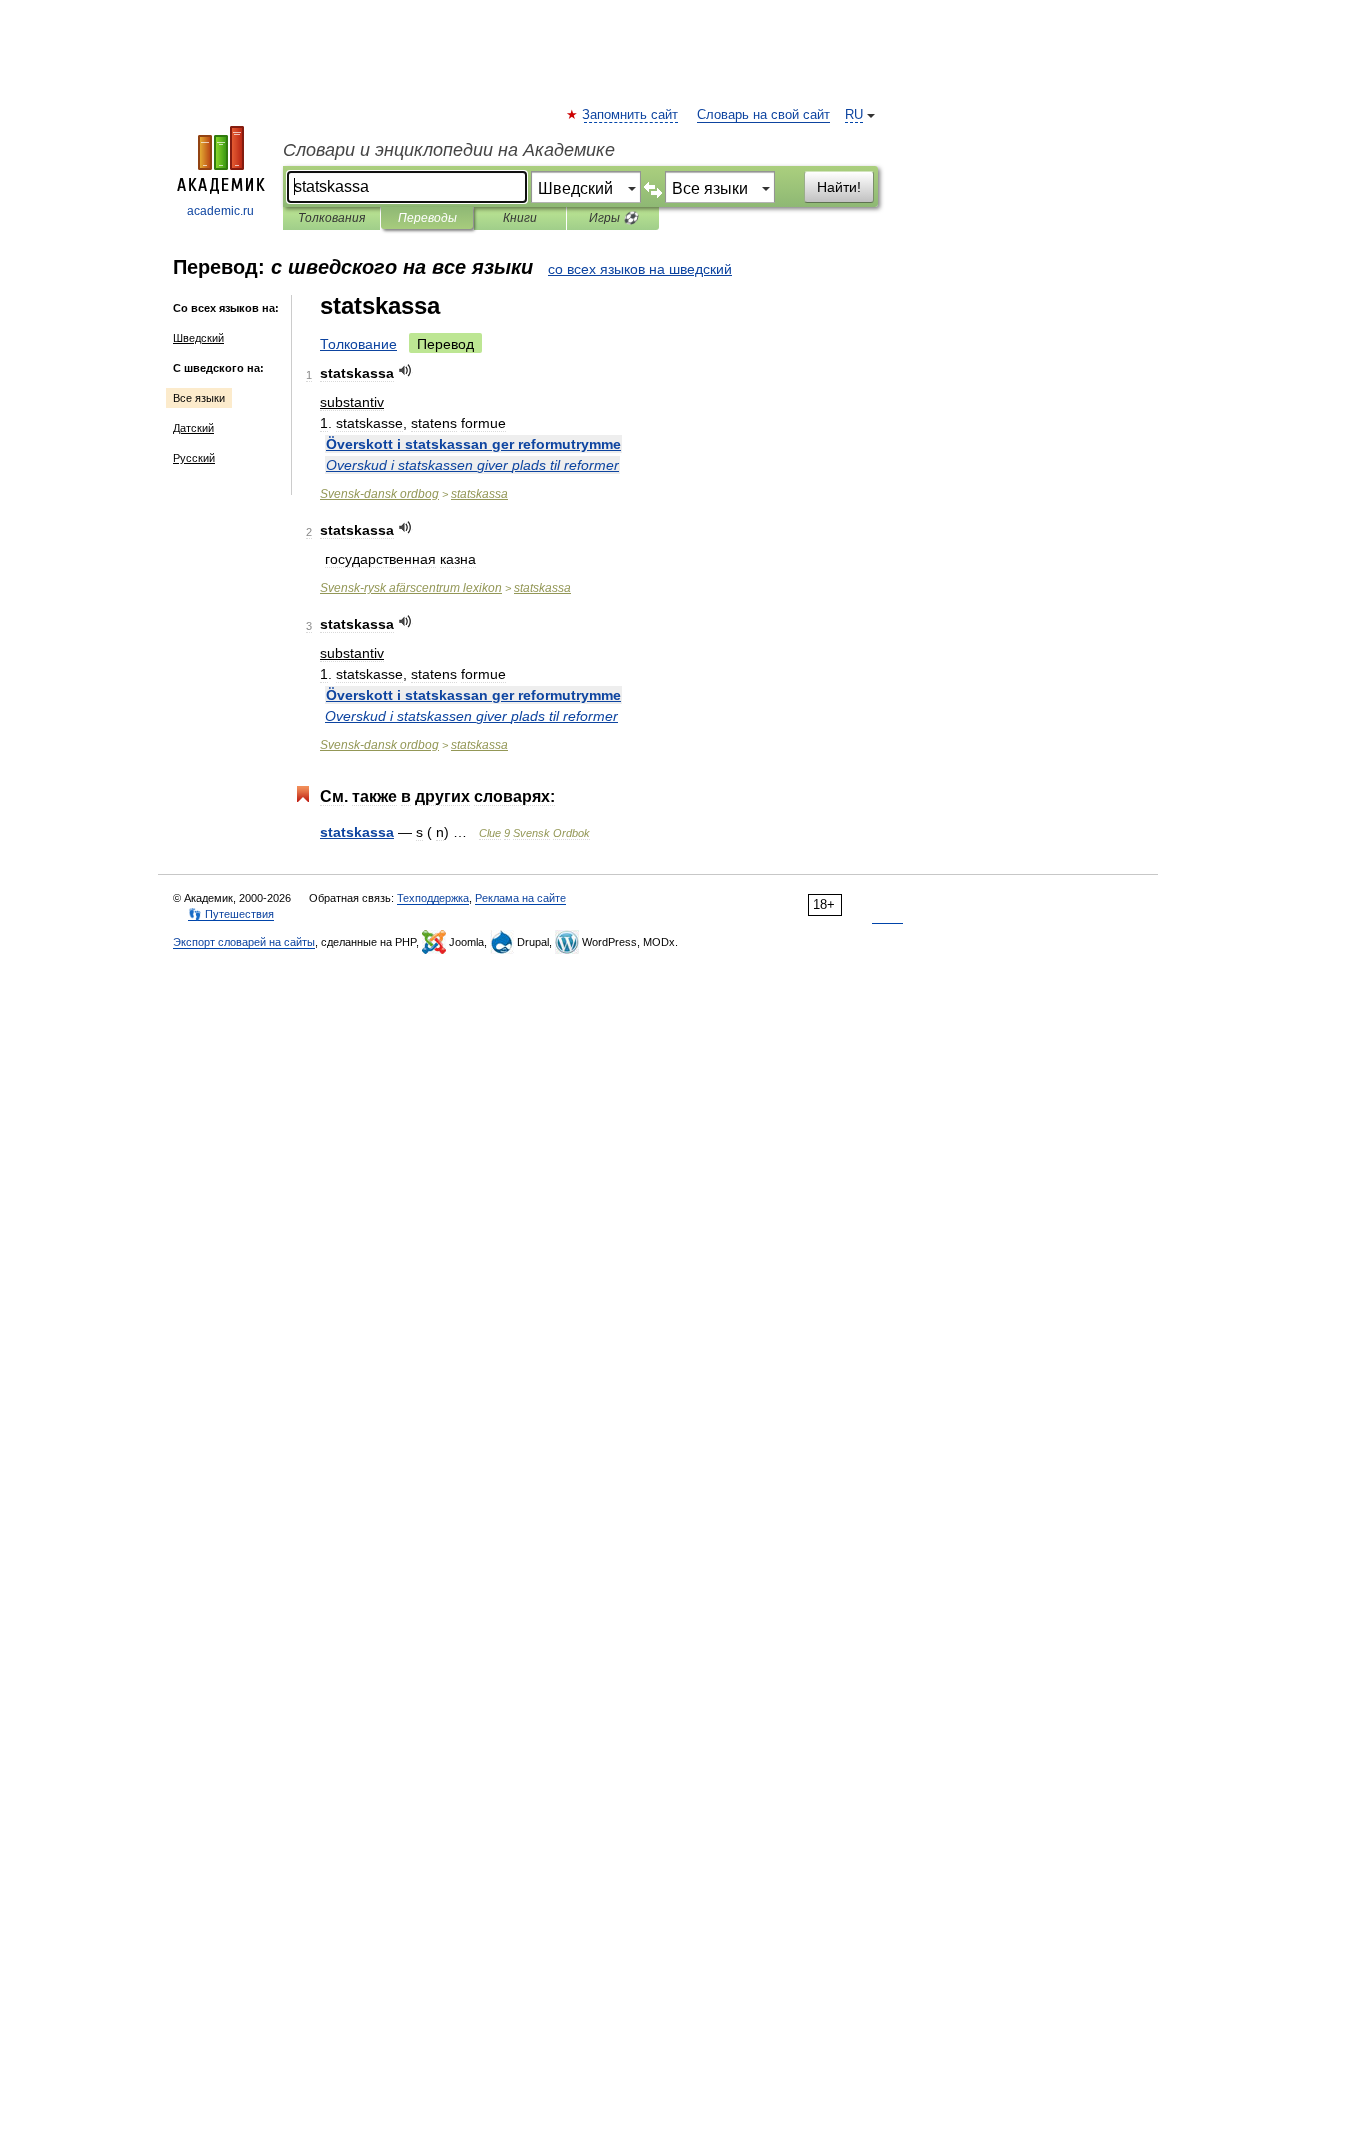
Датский (193, 428)
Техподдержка (433, 898)
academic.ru (220, 211)
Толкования (331, 218)
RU (854, 115)
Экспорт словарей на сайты (244, 942)
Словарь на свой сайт (763, 115)
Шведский (198, 338)
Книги (520, 218)
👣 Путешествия (231, 914)
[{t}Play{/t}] (405, 370)
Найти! (839, 187)
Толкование (358, 344)
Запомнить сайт (631, 115)
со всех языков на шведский (640, 269)
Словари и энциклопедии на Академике (449, 150)
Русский (194, 458)
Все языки (199, 398)
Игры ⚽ (613, 218)
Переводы (427, 218)
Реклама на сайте (520, 898)
